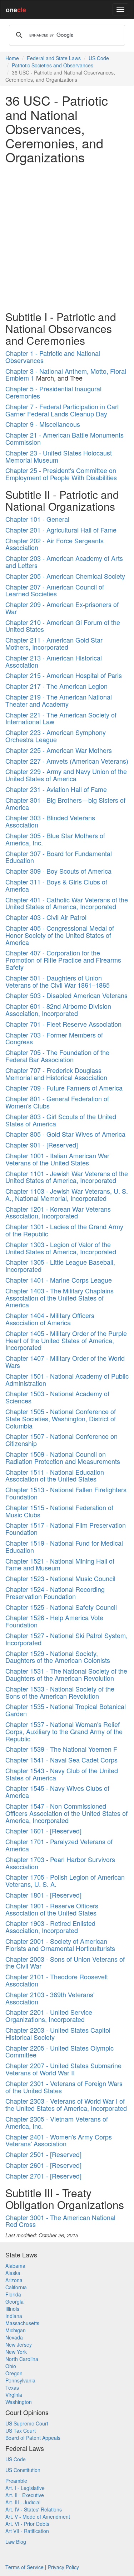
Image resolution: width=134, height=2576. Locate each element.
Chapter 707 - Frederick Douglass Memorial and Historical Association (56, 1074)
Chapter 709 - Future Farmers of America (64, 1088)
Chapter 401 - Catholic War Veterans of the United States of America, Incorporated (67, 903)
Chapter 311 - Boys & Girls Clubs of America (56, 885)
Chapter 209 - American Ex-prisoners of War (62, 608)
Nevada (14, 2337)
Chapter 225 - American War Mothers (59, 750)
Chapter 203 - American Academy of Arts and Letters (64, 562)
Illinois (12, 2309)
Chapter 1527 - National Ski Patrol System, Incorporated (66, 1639)
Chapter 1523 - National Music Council (60, 1578)
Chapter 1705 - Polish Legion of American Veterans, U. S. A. (65, 1880)
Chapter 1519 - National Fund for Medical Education (64, 1546)
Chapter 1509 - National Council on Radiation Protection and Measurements (63, 1458)
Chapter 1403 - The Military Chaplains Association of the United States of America (59, 1298)
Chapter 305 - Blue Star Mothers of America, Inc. (55, 839)
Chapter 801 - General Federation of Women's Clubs (57, 1102)
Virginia (14, 2395)
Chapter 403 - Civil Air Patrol (46, 917)
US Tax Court (21, 2430)
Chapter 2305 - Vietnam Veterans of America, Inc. (57, 2122)
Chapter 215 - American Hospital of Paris (64, 675)
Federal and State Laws (54, 58)
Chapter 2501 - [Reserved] (43, 2154)
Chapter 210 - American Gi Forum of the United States (63, 626)
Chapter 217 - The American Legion (56, 686)
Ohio (11, 2366)
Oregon (14, 2373)
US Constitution (23, 2470)
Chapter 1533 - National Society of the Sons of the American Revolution (60, 1692)
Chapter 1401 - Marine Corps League (59, 1280)
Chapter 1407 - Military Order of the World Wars (65, 1361)
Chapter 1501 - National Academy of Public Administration (67, 1379)
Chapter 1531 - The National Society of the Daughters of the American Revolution (66, 1674)
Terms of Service (24, 2567)
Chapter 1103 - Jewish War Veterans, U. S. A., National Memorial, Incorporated (67, 1194)
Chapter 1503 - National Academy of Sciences (57, 1397)
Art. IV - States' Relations (34, 2509)
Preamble (16, 2481)
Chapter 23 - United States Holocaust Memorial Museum (59, 456)
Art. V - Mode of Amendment (38, 2517)
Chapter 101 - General (37, 519)
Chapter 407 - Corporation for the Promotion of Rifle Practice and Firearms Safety (63, 960)
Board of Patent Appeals (33, 2438)
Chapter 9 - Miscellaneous (43, 424)
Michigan (16, 2330)
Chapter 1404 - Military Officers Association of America (50, 1319)
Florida (13, 2294)
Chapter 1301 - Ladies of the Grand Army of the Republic (64, 1230)
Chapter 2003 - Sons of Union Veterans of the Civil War (65, 1962)
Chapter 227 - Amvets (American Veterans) (67, 761)
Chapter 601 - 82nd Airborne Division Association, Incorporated (58, 1010)
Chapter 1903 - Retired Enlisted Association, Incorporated (50, 1927)
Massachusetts (22, 2323)
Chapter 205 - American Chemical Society (65, 576)
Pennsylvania (20, 2380)
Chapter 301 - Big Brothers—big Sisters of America (65, 803)
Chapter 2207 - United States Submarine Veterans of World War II (63, 2069)
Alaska (13, 2273)
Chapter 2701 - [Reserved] (43, 2176)
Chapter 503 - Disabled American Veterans (66, 995)
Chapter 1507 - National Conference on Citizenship (61, 1440)
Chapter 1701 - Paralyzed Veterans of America (59, 1845)
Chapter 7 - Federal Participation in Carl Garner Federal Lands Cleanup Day (62, 410)
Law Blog (16, 2542)
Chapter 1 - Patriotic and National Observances (53, 357)
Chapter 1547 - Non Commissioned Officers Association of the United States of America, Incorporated (66, 1813)
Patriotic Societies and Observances (53, 65)
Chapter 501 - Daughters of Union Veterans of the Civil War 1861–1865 (58, 981)
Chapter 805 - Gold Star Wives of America (65, 1134)
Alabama (15, 2266)
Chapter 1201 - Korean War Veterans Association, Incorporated (58, 1212)
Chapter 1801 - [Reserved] (43, 1895)
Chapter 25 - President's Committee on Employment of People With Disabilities (61, 474)
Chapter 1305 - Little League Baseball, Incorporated (60, 1265)
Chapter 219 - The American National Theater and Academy (59, 700)
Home (12, 58)
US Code (99, 58)
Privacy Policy (63, 2567)
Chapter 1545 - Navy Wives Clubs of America (57, 1792)
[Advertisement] (67, 236)
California (16, 2287)
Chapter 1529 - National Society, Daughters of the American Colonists (58, 1657)
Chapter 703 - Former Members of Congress (54, 1038)
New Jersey (19, 2344)
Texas (12, 2387)
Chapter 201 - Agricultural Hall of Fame (61, 530)
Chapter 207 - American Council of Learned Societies (55, 590)
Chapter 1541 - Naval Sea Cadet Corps (61, 1760)
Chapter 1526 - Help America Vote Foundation (54, 1621)
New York (16, 2352)
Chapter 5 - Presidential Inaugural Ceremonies (53, 392)
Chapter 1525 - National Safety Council (61, 1607)
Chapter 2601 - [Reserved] (43, 2165)
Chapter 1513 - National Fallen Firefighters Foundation (66, 1493)
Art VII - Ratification (27, 2531)
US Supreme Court (27, 2423)
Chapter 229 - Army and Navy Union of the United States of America (66, 775)
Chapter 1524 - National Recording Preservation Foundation (55, 1593)
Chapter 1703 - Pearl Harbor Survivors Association (60, 1863)
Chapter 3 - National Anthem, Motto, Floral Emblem (66, 375)
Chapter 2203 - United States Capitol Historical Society (58, 2033)
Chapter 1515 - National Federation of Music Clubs (59, 1511)
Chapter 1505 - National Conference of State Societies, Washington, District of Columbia (61, 1418)
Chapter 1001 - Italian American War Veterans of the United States (57, 1159)
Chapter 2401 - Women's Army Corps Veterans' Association (59, 2140)
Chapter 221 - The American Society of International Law (61, 718)
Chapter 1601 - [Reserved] (43, 1831)
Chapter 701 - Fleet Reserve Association (63, 1024)
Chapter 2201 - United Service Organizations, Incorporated (49, 2016)
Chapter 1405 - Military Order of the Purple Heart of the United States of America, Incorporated (66, 1340)
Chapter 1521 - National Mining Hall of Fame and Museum (60, 1564)
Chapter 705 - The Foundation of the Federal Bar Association (57, 1056)
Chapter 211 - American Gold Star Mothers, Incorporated (54, 643)
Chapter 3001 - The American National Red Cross (60, 2221)
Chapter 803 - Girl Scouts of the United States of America (61, 1120)
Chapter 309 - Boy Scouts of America (58, 871)
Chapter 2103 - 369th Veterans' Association (50, 1998)
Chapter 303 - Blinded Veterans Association (50, 821)
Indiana (14, 2316)
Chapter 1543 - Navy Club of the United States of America (62, 1774)
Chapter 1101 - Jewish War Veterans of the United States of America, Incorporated (67, 1177)
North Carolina (22, 2359)
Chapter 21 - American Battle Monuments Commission (64, 438)
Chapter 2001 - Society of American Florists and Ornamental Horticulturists (60, 1945)
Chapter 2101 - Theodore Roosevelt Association (57, 1980)
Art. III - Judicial (23, 2502)
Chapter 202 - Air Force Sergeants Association (54, 544)
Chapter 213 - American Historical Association (54, 661)
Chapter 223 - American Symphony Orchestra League (56, 736)
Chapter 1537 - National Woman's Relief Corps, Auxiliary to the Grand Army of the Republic (64, 1731)
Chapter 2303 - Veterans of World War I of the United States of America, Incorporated (66, 2104)
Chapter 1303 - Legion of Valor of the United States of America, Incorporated (61, 1248)
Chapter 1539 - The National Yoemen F (61, 1749)
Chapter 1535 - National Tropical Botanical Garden (66, 1710)
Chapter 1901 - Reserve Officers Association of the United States (52, 1909)
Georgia (14, 2301)
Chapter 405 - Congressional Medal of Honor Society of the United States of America (60, 935)
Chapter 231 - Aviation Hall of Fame (56, 789)
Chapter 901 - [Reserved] (42, 1145)
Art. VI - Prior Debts (27, 2524)
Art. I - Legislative (25, 2488)
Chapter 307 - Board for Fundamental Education (59, 857)
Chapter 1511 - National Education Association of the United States (55, 1475)
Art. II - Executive (25, 2495)
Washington (19, 2402)
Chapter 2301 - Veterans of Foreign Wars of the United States (64, 2087)
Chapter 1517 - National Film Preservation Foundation (66, 1528)
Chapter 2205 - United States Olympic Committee (59, 2051)
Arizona (14, 2280)
